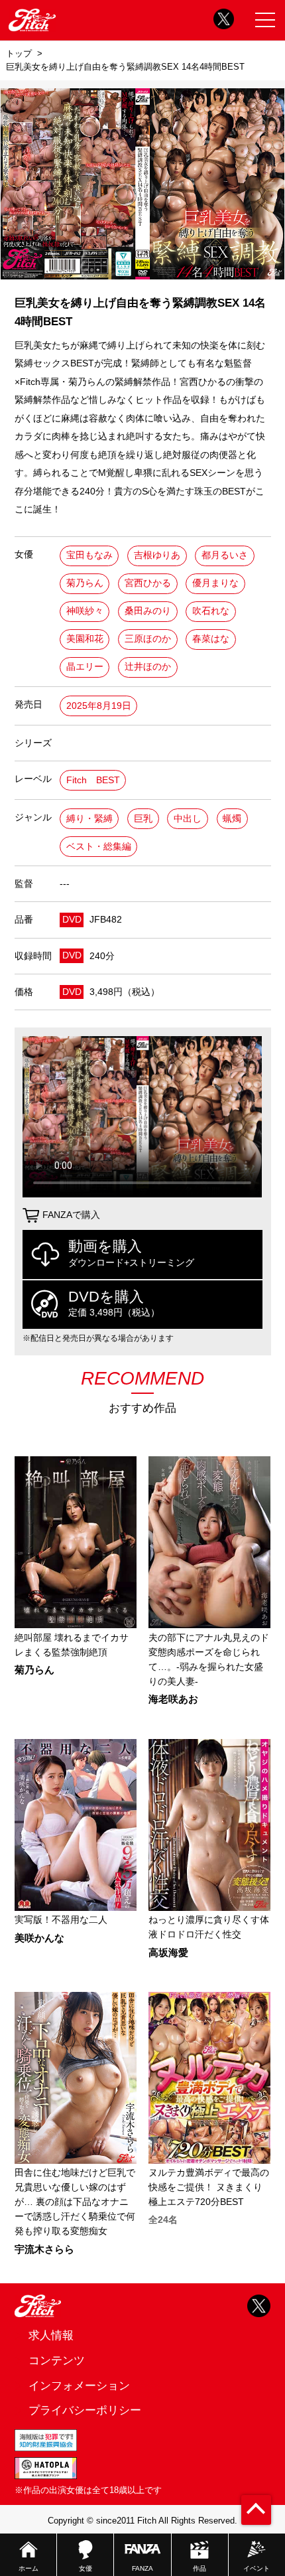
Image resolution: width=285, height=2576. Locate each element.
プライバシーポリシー (85, 2410)
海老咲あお (173, 1700)
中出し (188, 819)
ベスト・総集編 (99, 847)
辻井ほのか (148, 667)
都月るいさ (225, 555)
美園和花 (85, 639)
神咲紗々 (85, 611)
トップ (19, 53)
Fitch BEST (93, 780)
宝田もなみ (89, 555)
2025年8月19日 (99, 706)
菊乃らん (85, 583)
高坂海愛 (168, 1953)
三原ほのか (148, 639)
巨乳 (143, 819)
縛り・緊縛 (89, 819)
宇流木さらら (44, 2250)
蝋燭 (232, 819)
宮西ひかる (148, 583)
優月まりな (215, 583)
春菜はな (211, 639)
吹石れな (211, 611)
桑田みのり (148, 611)
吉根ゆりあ (157, 555)
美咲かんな (39, 1938)
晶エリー (85, 667)
